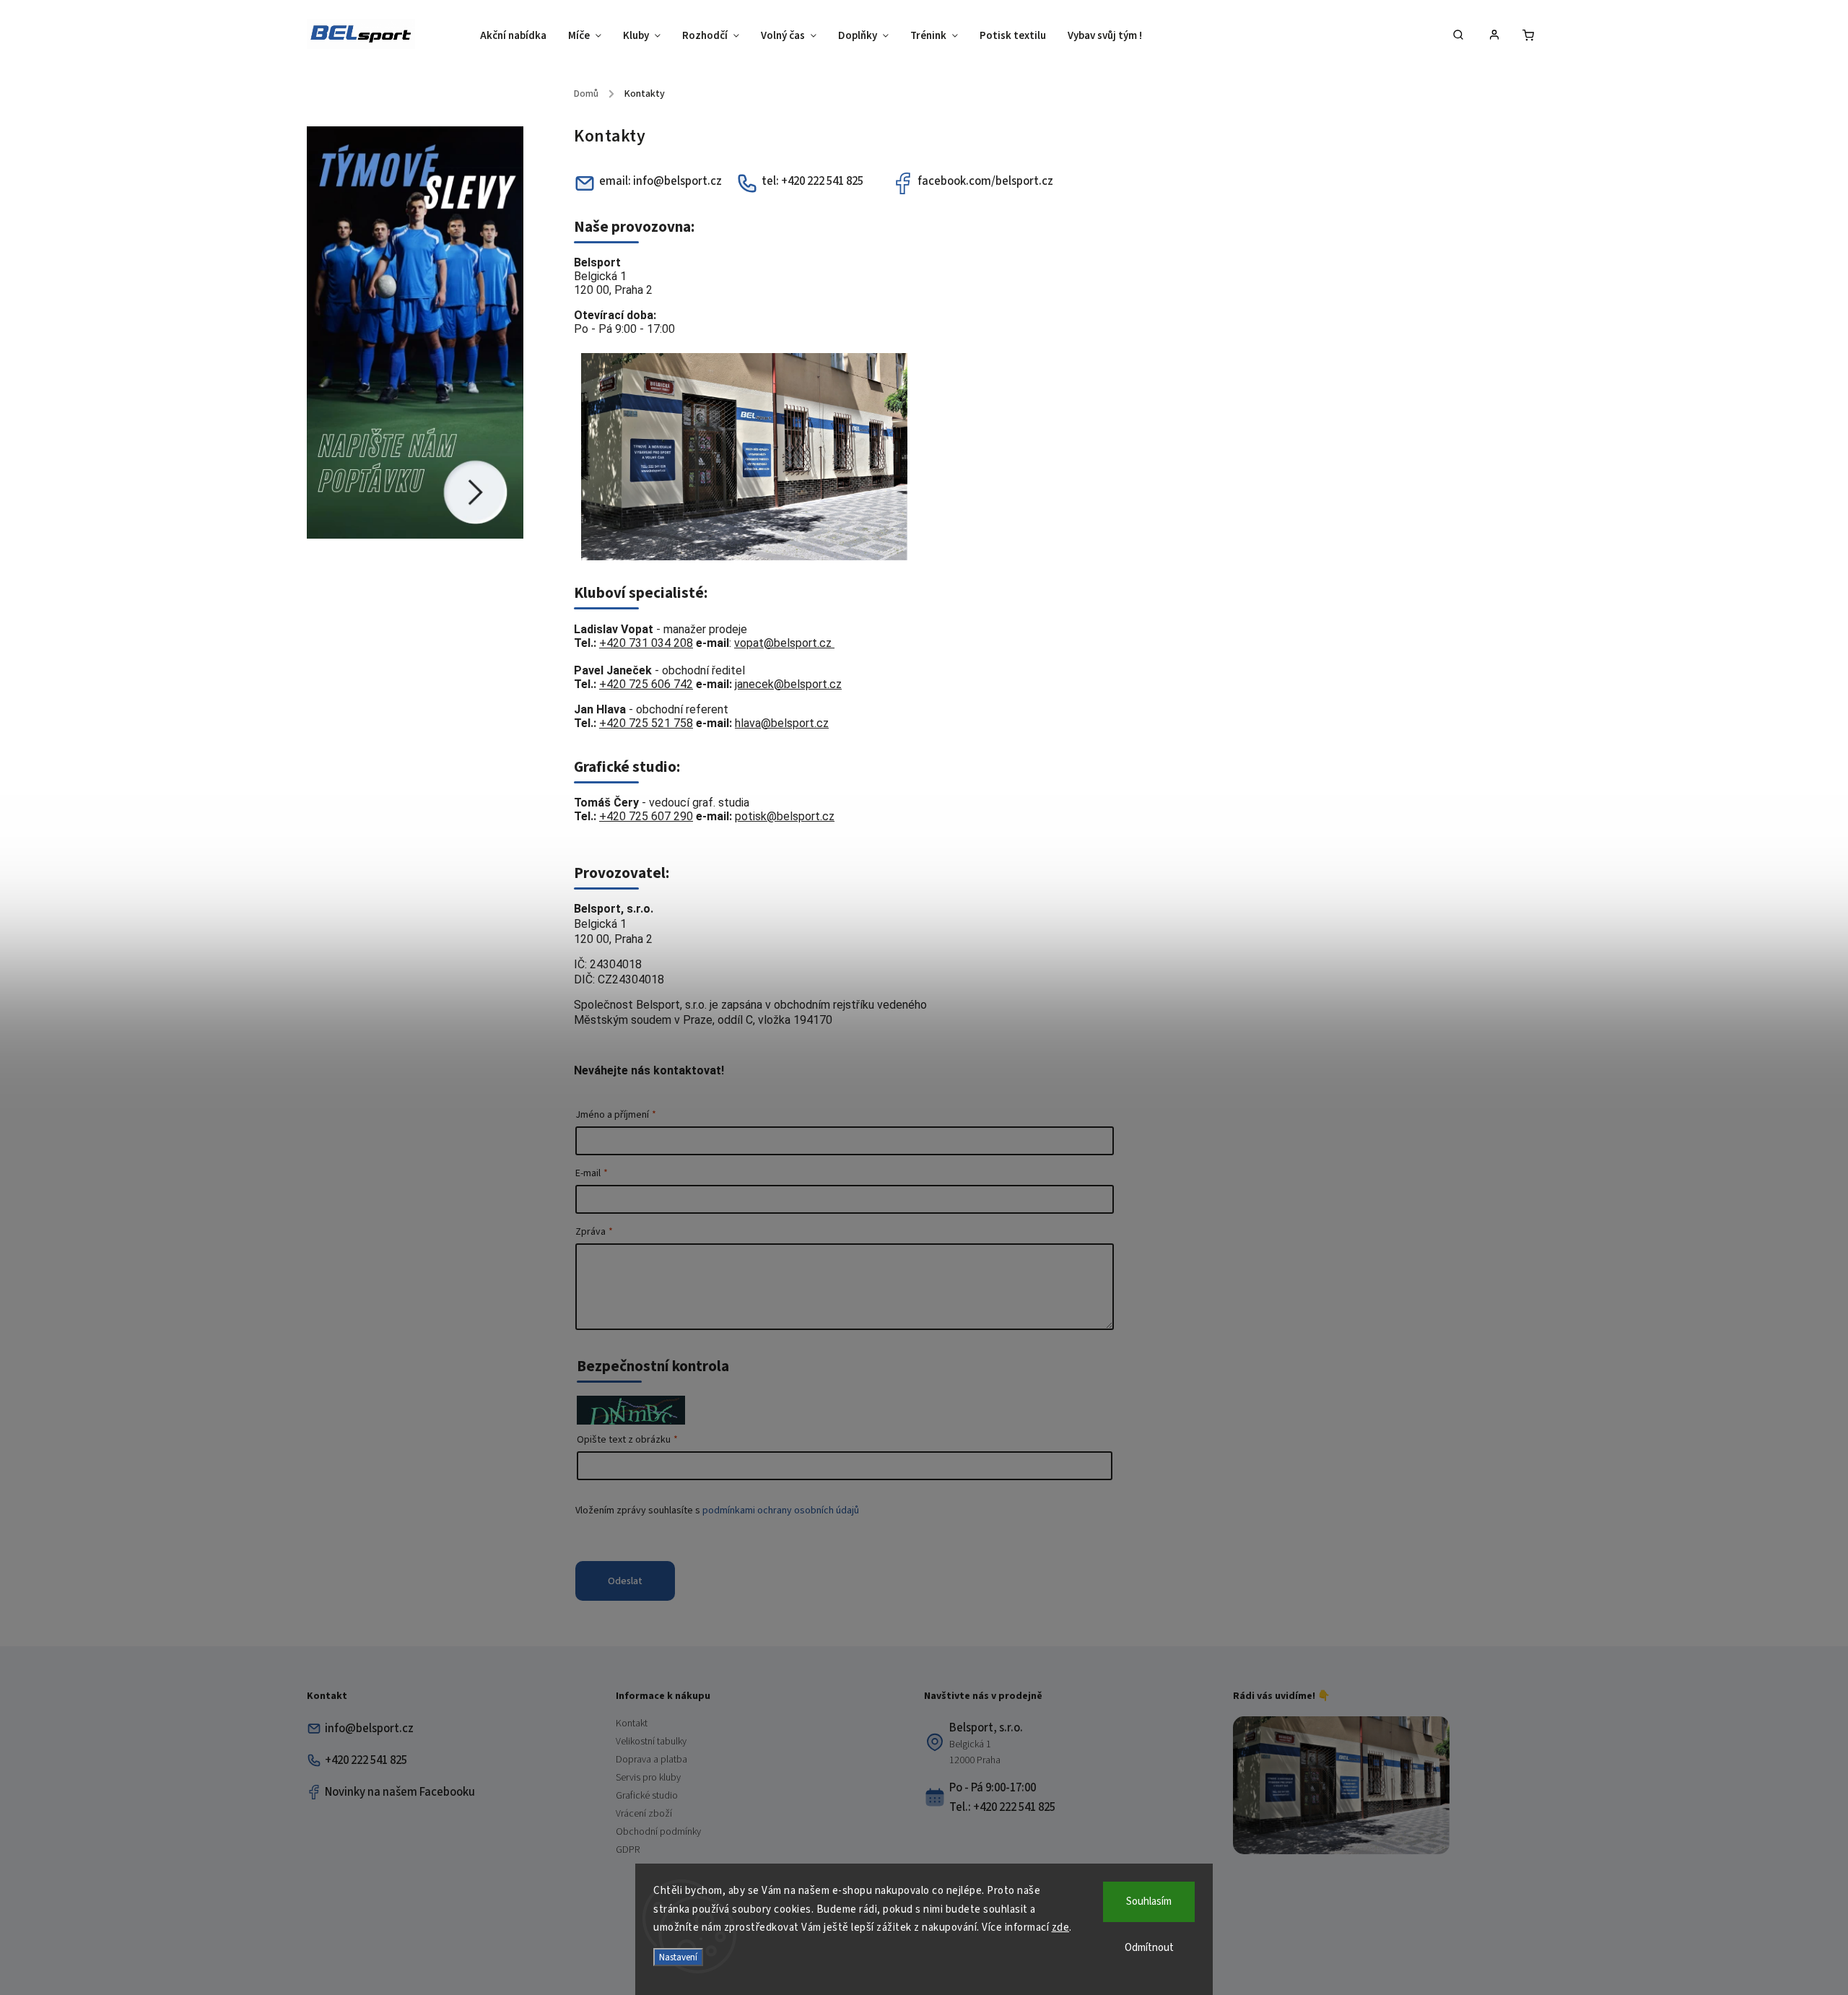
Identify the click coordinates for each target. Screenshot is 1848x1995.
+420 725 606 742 (646, 684)
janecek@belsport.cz (788, 684)
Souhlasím (1149, 1901)
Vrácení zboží (644, 1814)
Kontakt (632, 1724)
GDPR (628, 1850)
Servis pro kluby (648, 1778)
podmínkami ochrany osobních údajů (781, 1511)
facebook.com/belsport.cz (985, 181)
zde (1061, 1927)
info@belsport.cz (369, 1729)
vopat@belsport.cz (784, 643)
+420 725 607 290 (646, 816)
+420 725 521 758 (646, 723)
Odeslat (625, 1581)
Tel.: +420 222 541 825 (1002, 1807)
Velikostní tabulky (651, 1742)
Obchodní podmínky (658, 1832)
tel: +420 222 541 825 (812, 181)
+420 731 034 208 (646, 643)
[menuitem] (519, 36)
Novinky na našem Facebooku (400, 1792)
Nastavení (678, 1957)
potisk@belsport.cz (785, 816)
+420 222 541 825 (366, 1760)
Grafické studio (647, 1796)
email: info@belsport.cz (661, 181)
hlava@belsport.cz (782, 723)
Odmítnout (1149, 1948)
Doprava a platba (651, 1760)
